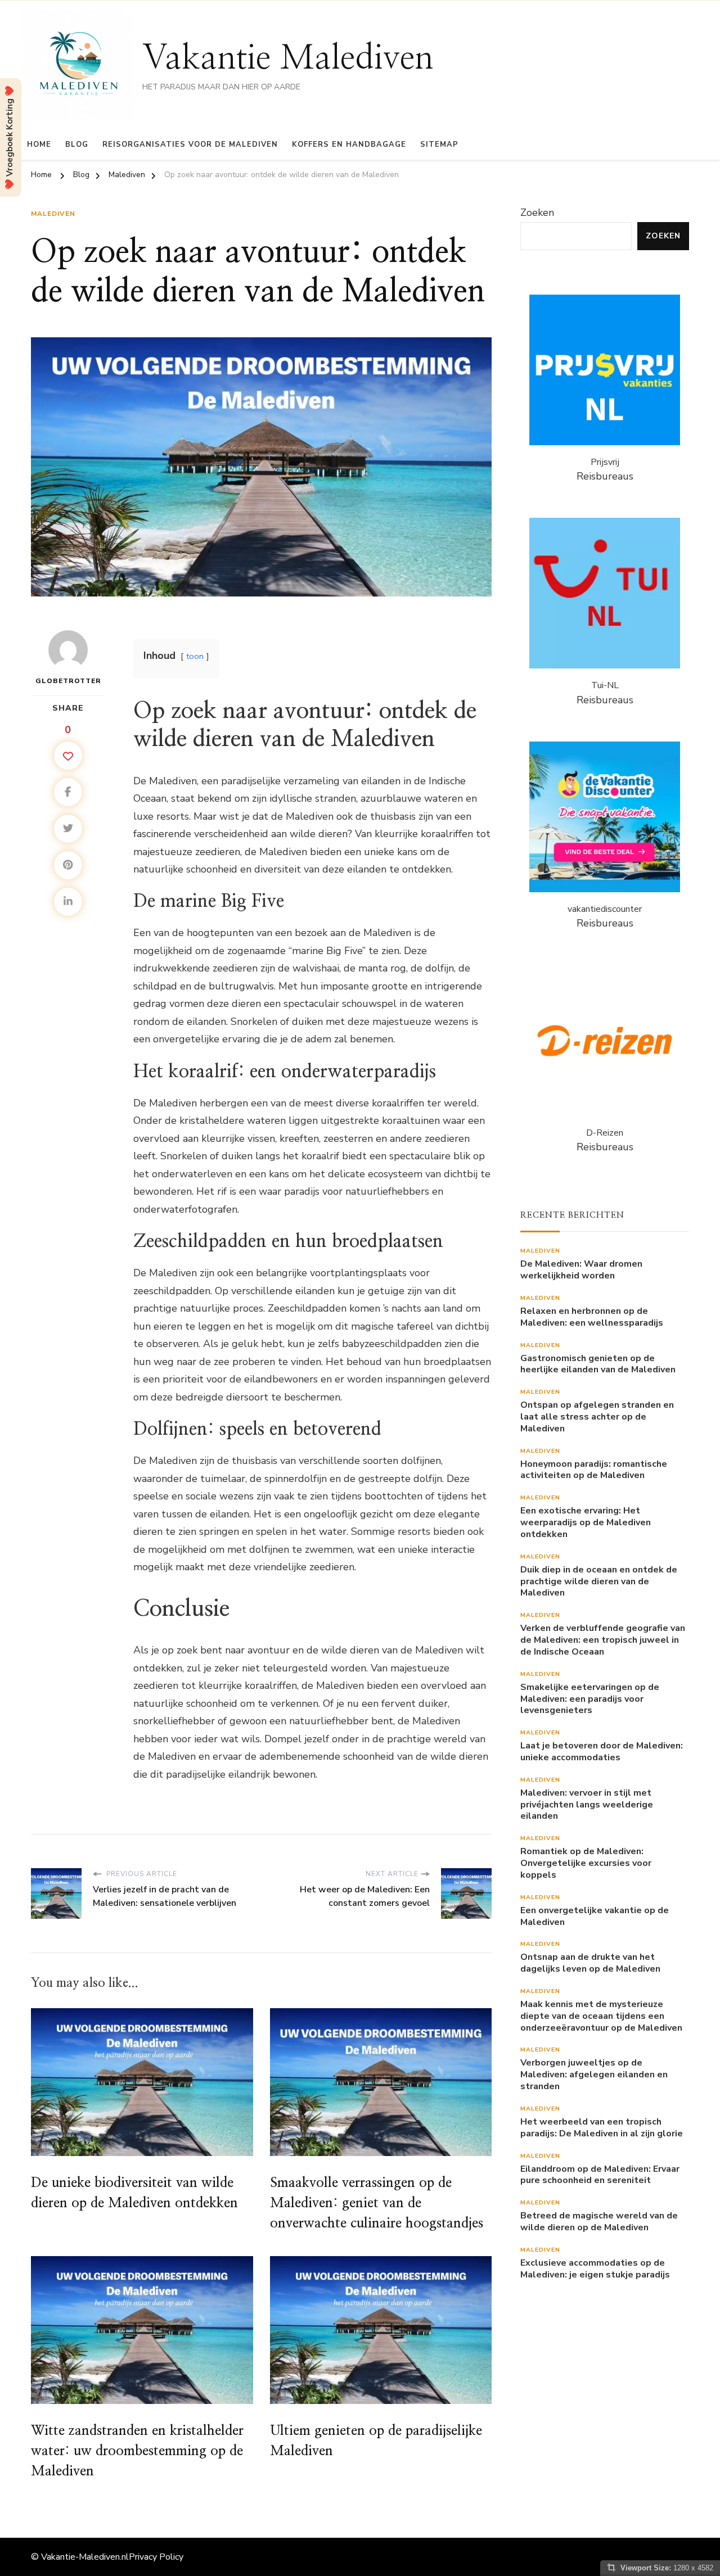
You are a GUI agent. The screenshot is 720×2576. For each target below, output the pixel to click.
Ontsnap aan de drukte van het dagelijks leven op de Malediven (590, 1963)
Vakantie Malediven (288, 58)
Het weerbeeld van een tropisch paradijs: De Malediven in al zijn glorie (602, 2128)
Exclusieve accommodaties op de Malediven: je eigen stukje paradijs (595, 2269)
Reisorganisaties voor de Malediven (190, 144)
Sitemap (439, 144)
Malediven (53, 214)
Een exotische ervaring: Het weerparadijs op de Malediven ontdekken (586, 1522)
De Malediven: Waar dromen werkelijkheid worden (581, 1270)
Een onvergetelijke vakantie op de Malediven (595, 1917)
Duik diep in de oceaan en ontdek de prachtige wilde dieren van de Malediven (599, 1581)
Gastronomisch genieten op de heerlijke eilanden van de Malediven (598, 1364)
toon (195, 656)
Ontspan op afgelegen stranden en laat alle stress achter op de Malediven (597, 1417)
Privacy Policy (156, 2557)
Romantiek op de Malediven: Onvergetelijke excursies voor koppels (586, 1863)
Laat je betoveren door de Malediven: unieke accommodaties (602, 1752)
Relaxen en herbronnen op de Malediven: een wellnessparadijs (592, 1317)
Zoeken (537, 213)
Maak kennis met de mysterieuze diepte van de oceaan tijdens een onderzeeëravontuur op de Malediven (601, 2016)
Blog (77, 144)
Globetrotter (68, 681)
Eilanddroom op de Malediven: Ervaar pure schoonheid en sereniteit (600, 2175)
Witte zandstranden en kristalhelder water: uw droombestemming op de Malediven (137, 2451)
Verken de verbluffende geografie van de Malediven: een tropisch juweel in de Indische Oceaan (603, 1640)
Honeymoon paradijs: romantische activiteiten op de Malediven (594, 1470)
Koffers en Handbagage (349, 144)
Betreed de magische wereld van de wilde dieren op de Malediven (599, 2222)
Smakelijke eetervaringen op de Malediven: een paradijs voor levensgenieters (590, 1699)
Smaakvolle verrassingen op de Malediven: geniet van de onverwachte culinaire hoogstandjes (377, 2203)
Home (39, 144)
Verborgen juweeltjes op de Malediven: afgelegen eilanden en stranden (594, 2075)
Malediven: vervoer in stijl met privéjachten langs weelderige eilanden (587, 1805)
